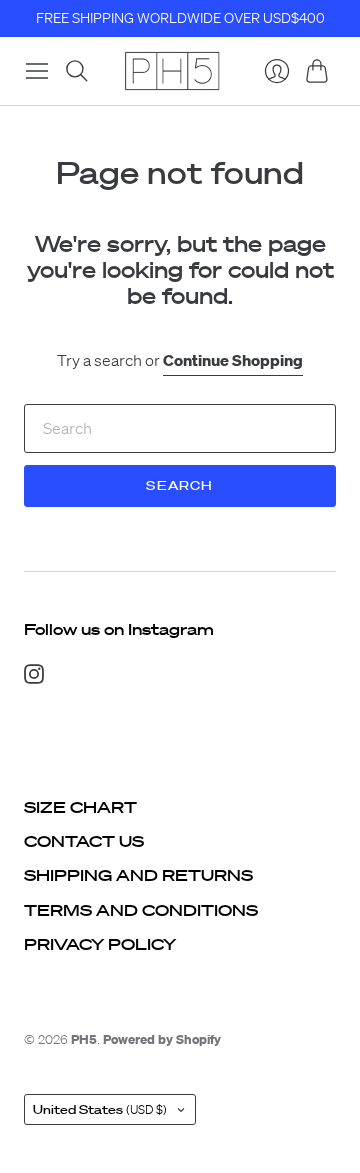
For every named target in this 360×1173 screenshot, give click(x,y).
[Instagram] (34, 678)
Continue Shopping (233, 360)
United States (100, 1109)
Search (179, 485)
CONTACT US (84, 841)
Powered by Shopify (162, 1039)
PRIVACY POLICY (100, 944)
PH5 (84, 1039)
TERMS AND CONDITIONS (141, 910)
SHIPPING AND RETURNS (138, 875)
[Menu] (37, 71)
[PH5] (172, 71)
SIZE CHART (80, 807)
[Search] (77, 71)
